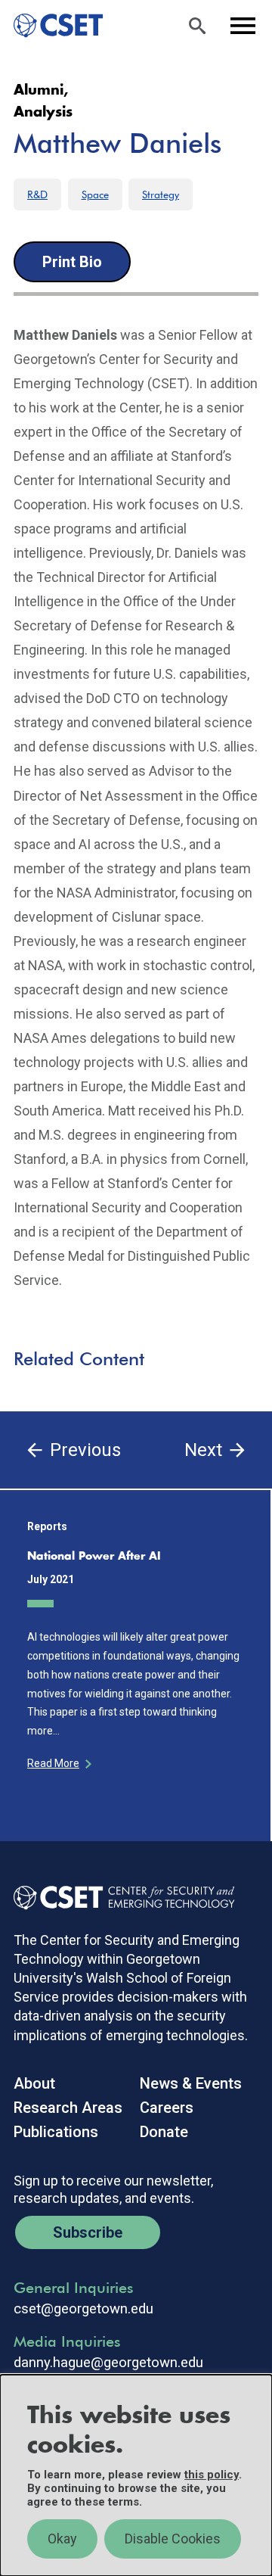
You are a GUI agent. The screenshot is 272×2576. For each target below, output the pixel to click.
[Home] (52, 26)
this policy (212, 2475)
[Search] (197, 26)
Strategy (161, 194)
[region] (136, 2475)
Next (203, 1450)
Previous (85, 1450)
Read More (53, 1763)
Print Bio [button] (72, 262)
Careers (167, 2108)
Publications (56, 2132)
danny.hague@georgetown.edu (108, 2363)
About (34, 2083)
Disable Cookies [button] (173, 2539)
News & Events (191, 2083)
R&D (37, 194)
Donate (164, 2132)
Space (95, 194)
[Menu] (243, 26)
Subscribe (88, 2232)
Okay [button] (62, 2539)
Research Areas (68, 2108)
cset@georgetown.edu (83, 2309)
